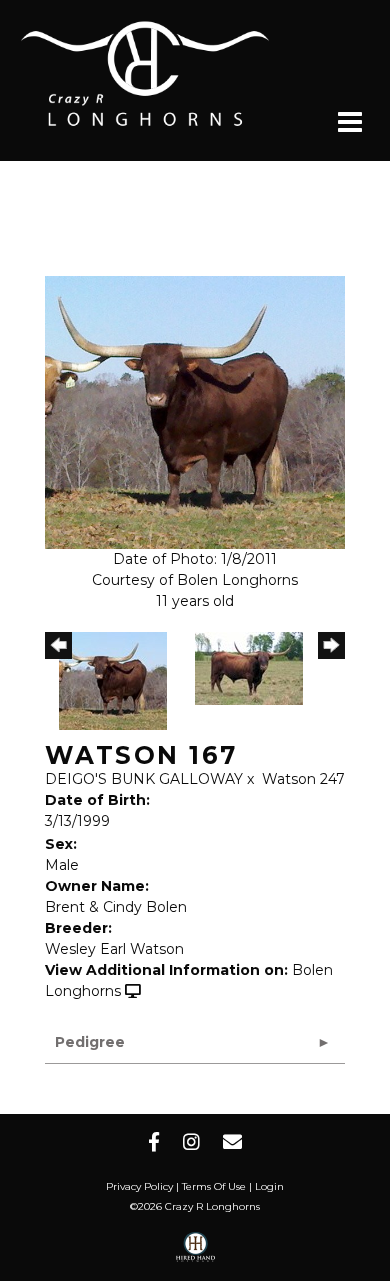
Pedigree (90, 1042)
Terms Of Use (214, 1186)
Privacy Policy (139, 1186)
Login (269, 1186)
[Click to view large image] (195, 411)
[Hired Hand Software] (195, 1254)
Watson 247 (303, 779)
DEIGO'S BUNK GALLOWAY (144, 779)
